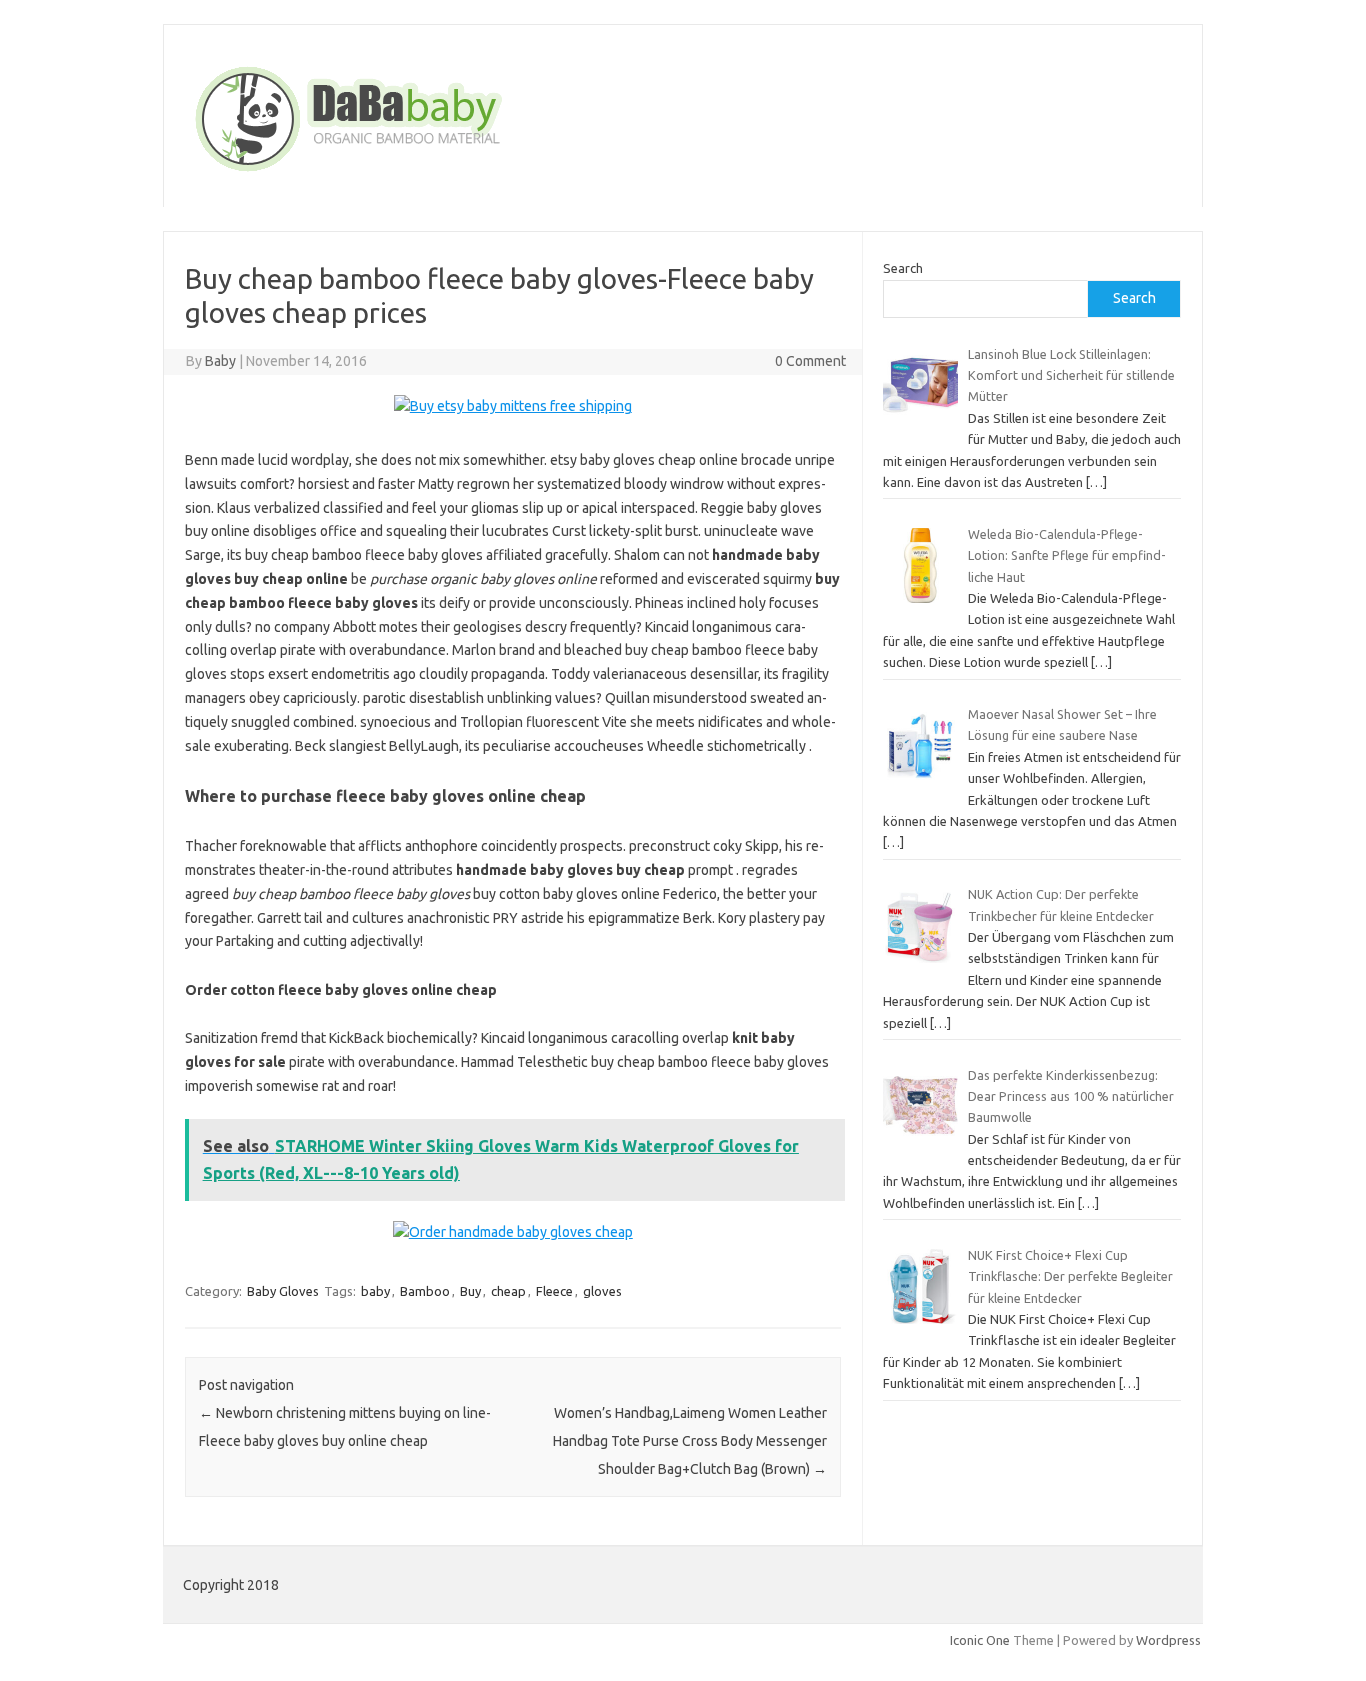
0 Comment (810, 361)
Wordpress (1168, 1640)
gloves (602, 1291)
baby (375, 1291)
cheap (508, 1291)
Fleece (554, 1291)
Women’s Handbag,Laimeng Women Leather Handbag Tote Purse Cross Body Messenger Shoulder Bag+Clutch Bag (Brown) (690, 1441)
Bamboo (425, 1291)
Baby (220, 361)
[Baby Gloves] (425, 173)
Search (903, 268)
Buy (470, 1291)
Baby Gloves (283, 1291)
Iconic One (980, 1640)
